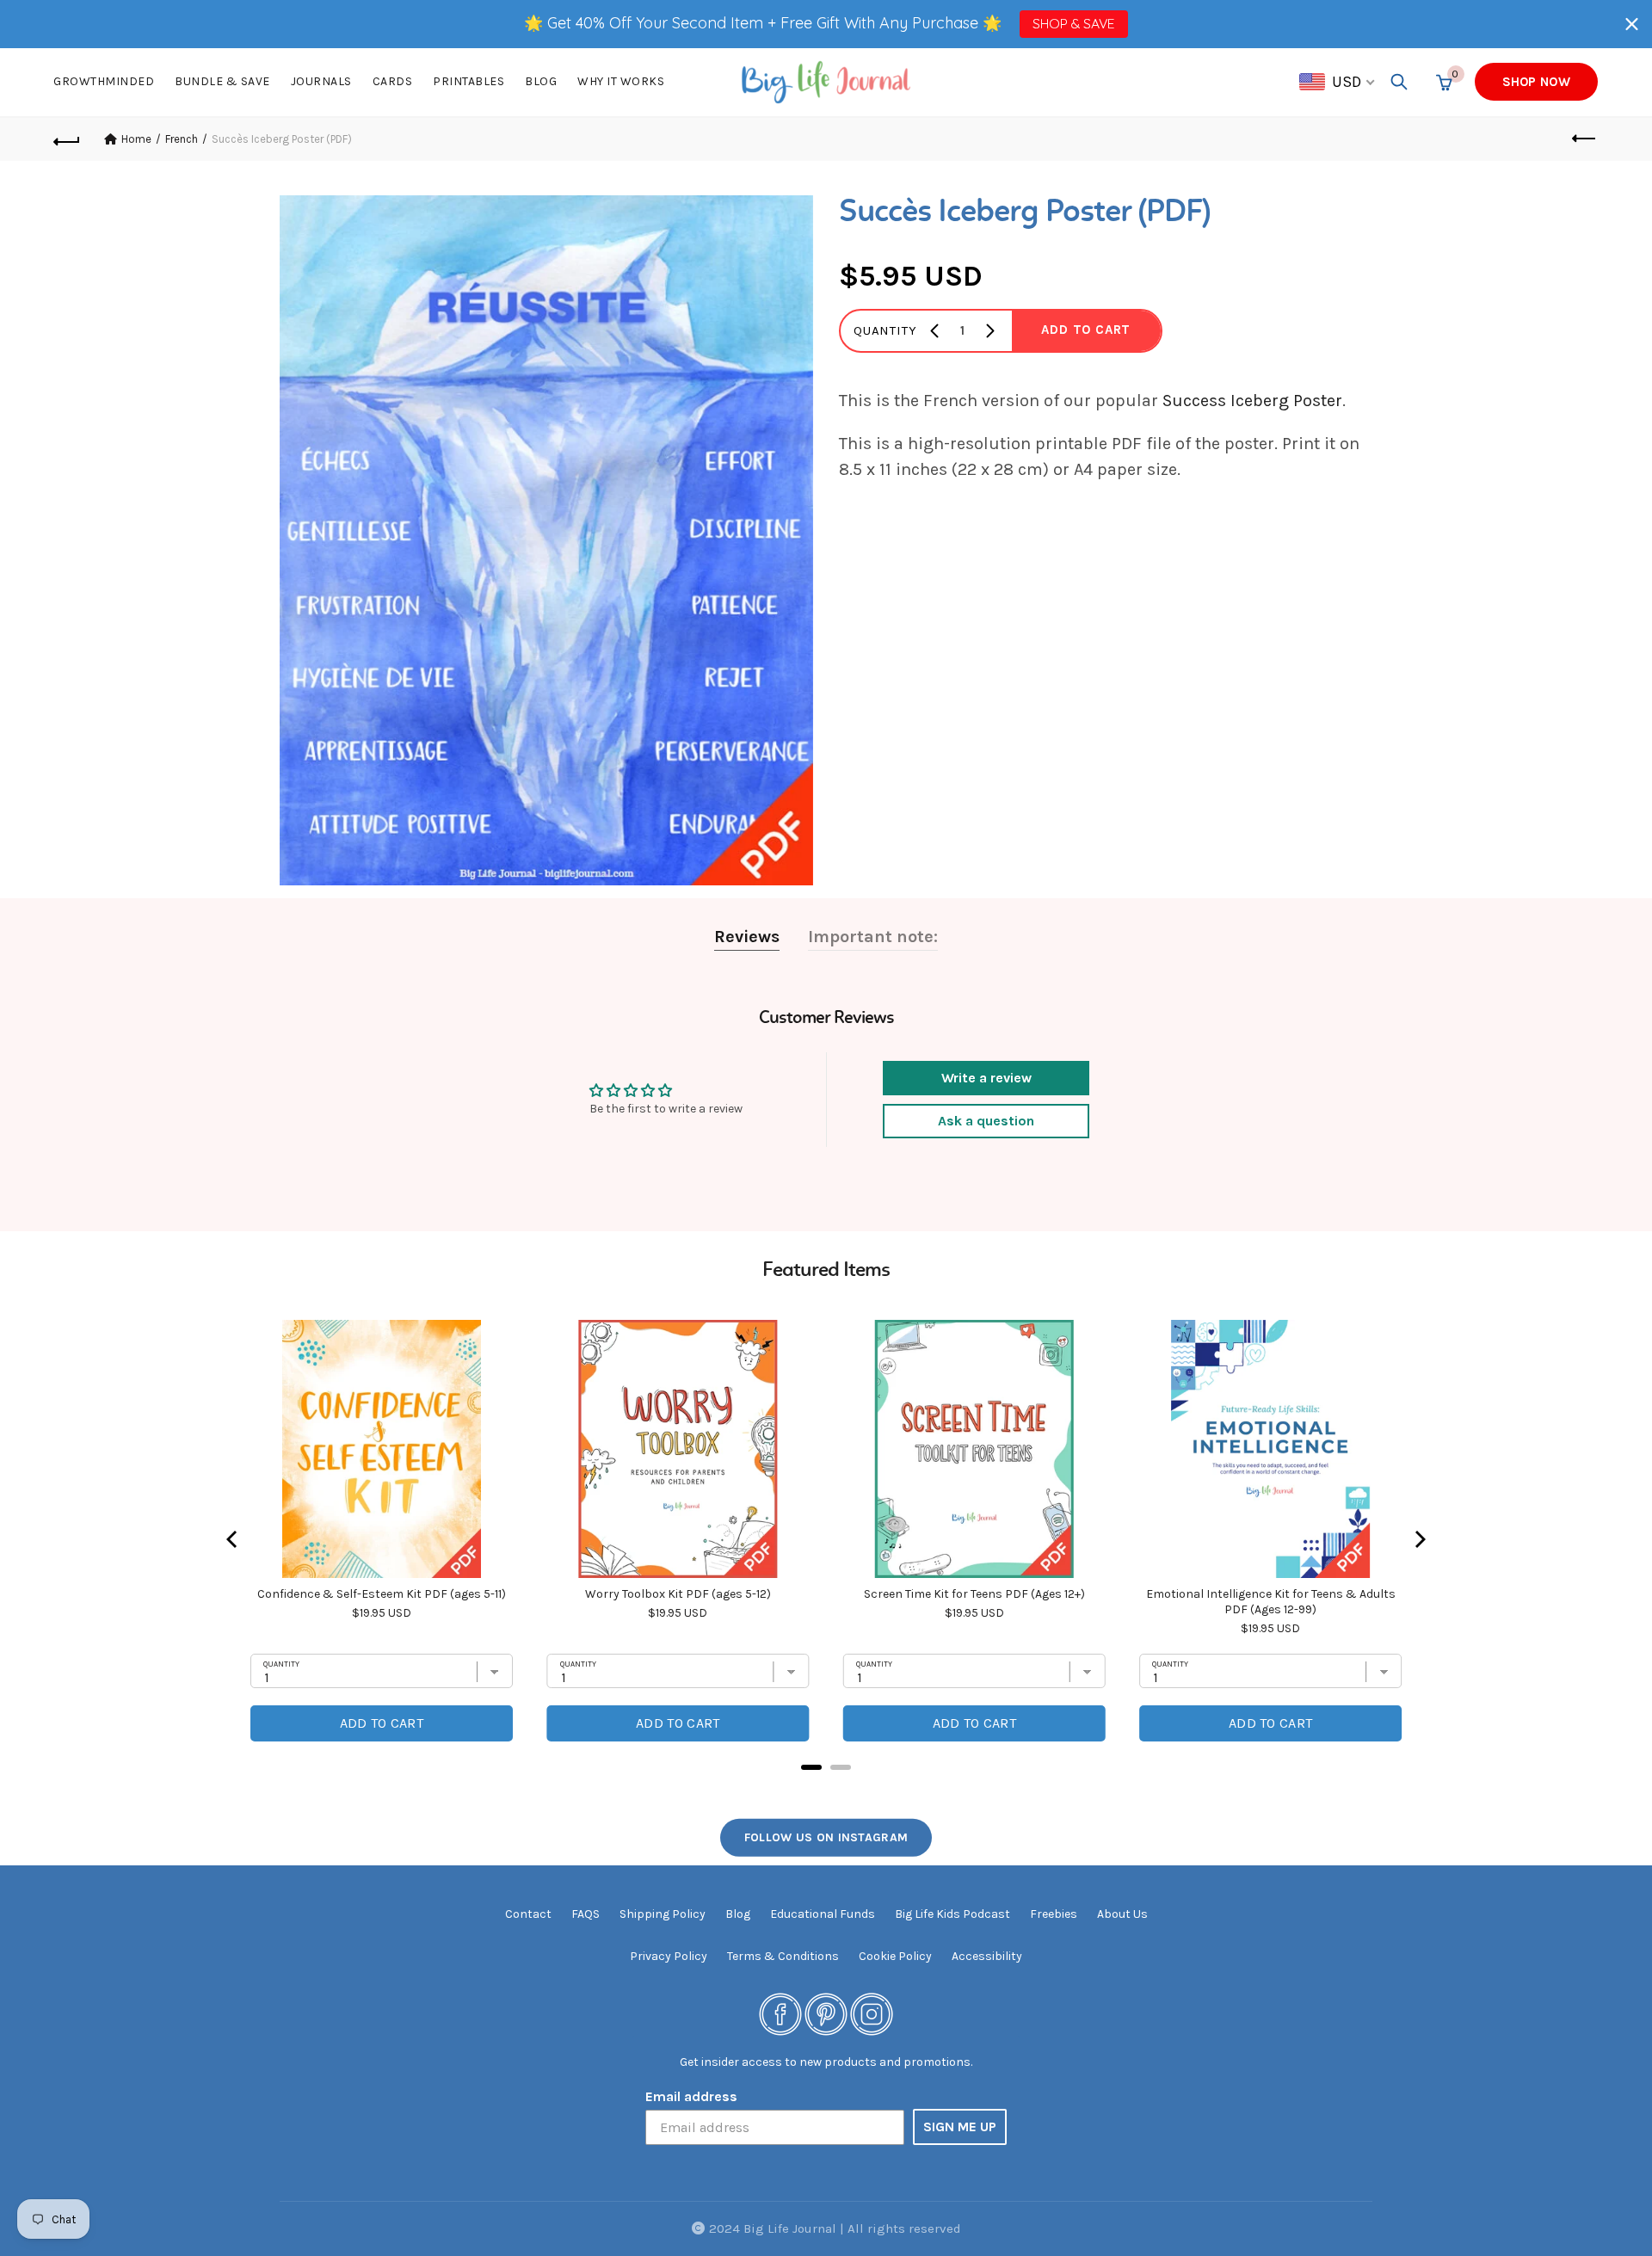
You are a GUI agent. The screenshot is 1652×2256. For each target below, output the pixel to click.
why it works (621, 81)
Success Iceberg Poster (1252, 401)
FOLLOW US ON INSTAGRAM (826, 1837)
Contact (528, 1914)
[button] (1632, 24)
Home (136, 139)
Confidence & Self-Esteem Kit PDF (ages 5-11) (382, 1594)
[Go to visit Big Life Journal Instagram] (872, 2013)
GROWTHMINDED (104, 81)
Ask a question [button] (986, 1121)
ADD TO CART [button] (1086, 330)
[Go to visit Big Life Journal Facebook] (780, 2013)
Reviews (747, 937)
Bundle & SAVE (222, 81)
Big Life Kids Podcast (952, 1914)
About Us (1122, 1914)
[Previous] (233, 1539)
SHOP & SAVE (1073, 23)
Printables (468, 81)
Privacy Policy (669, 1956)
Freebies (1054, 1914)
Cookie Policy (895, 1956)
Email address (691, 2096)
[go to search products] (1399, 82)
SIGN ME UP (960, 2127)
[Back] (67, 139)
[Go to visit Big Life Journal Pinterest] (826, 2013)
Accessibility (987, 1956)
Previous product (1585, 139)
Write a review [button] (986, 1078)
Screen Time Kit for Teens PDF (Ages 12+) (974, 1594)
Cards (393, 81)
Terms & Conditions (783, 1956)
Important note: (873, 937)
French (182, 139)
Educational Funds (823, 1914)
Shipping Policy (663, 1914)
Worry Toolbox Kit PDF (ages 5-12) (678, 1594)
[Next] (1419, 1539)
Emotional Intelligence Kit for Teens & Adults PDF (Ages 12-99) (1271, 1602)
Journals (321, 81)
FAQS (586, 1914)
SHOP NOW (1536, 82)
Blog (541, 81)
